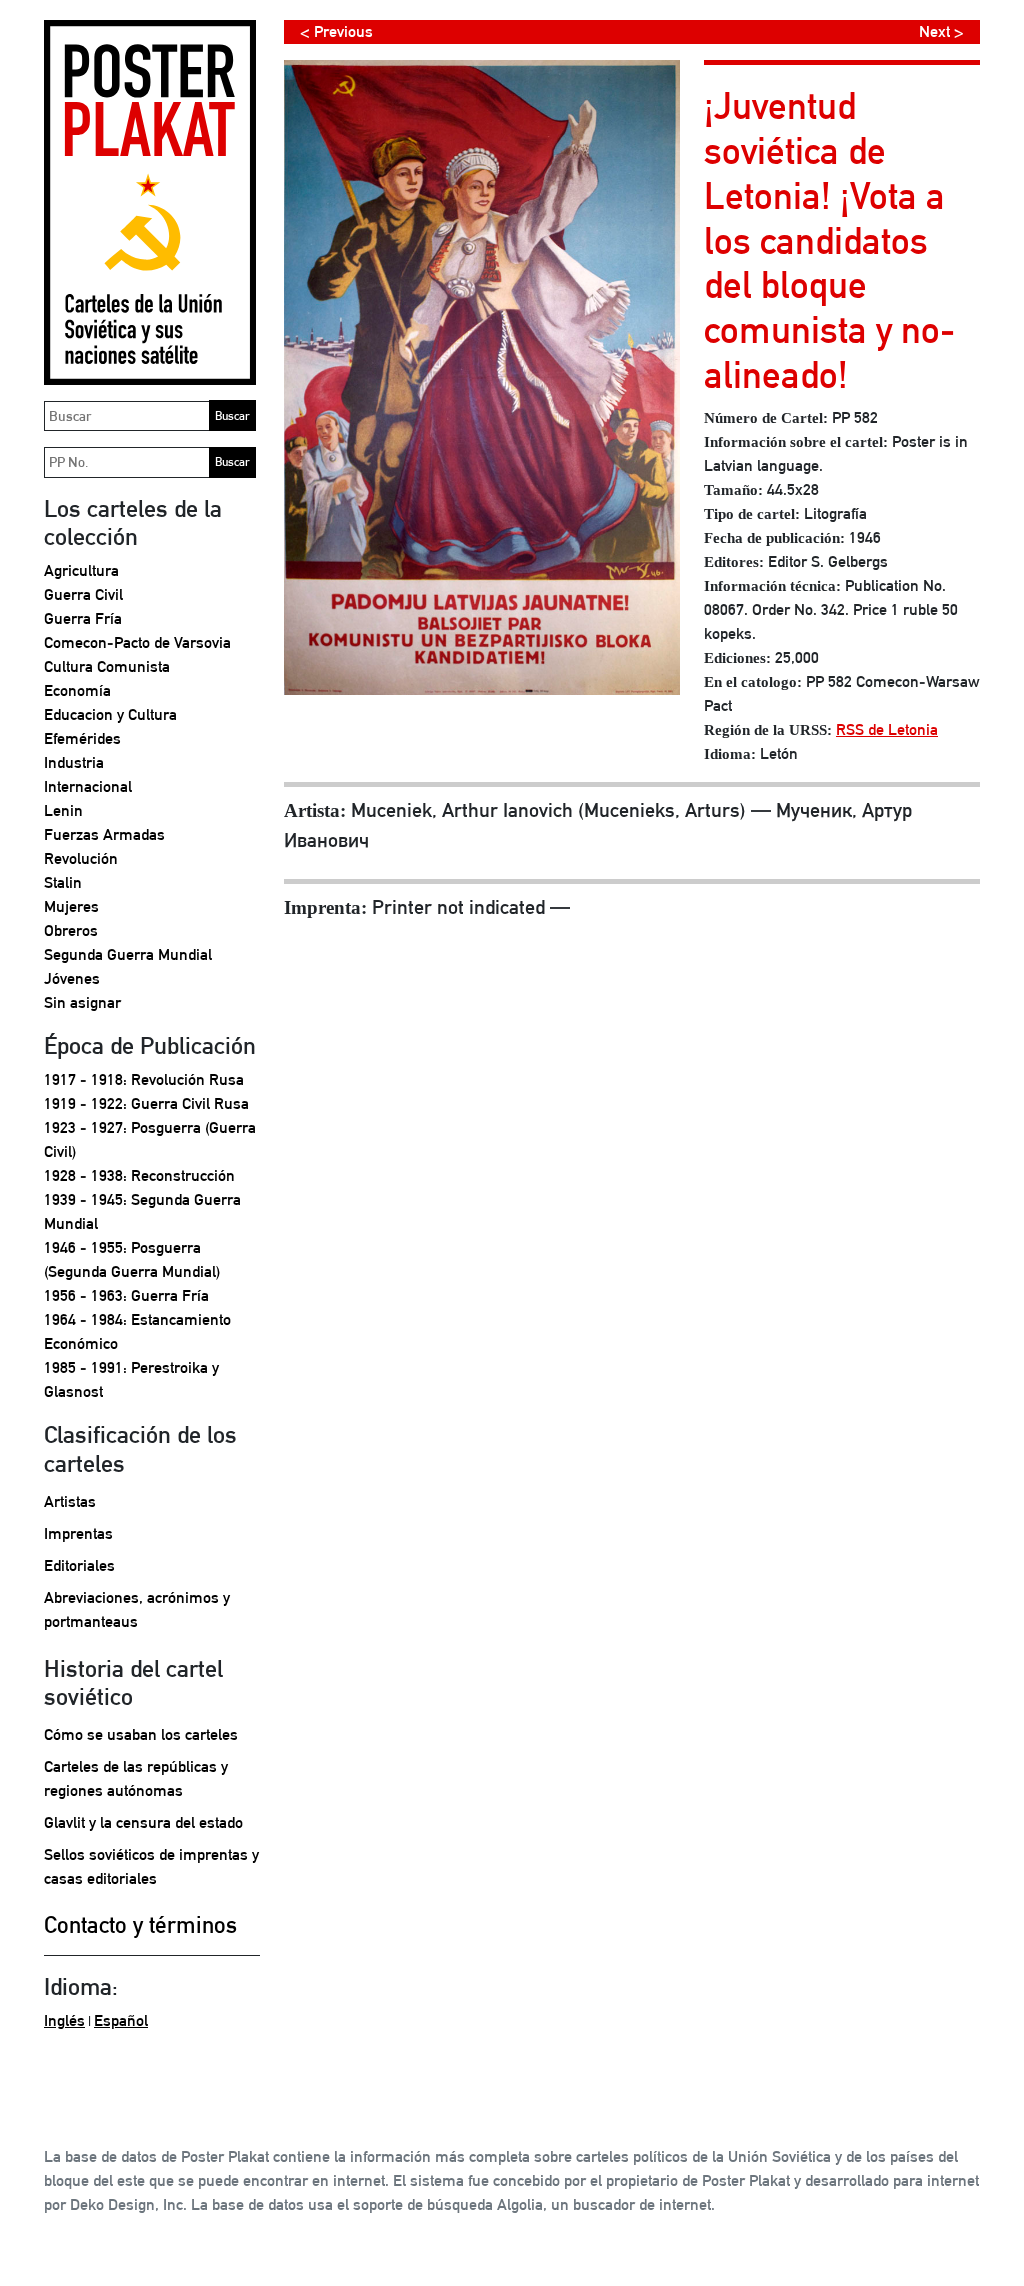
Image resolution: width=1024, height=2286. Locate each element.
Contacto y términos (140, 1924)
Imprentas (78, 1533)
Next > (941, 31)
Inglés (64, 2020)
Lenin (63, 810)
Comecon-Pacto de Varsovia (137, 642)
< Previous (336, 31)
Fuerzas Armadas (104, 834)
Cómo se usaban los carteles (141, 1734)
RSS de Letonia (887, 729)
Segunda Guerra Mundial (128, 954)
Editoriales (79, 1565)
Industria (74, 762)
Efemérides (82, 738)
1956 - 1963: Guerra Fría (126, 1295)
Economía (77, 690)
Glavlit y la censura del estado (143, 1822)
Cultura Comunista (107, 666)
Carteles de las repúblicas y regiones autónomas (136, 1778)
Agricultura (81, 570)
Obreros (71, 930)
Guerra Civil (83, 594)
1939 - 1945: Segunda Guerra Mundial (142, 1211)
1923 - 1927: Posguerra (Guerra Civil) (150, 1139)
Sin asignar (82, 1002)
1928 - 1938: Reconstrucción (139, 1175)
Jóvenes (72, 978)
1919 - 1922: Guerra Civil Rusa (146, 1103)
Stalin (63, 882)
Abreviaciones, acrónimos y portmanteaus (137, 1609)
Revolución (81, 858)
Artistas (70, 1501)
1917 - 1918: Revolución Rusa (144, 1079)
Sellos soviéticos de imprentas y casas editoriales (151, 1866)
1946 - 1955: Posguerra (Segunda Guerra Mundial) (132, 1259)
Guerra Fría (83, 618)
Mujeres (71, 906)
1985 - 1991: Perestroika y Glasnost (131, 1379)
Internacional (88, 786)
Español (121, 2020)
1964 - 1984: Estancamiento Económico (137, 1331)
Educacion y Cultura (110, 714)
